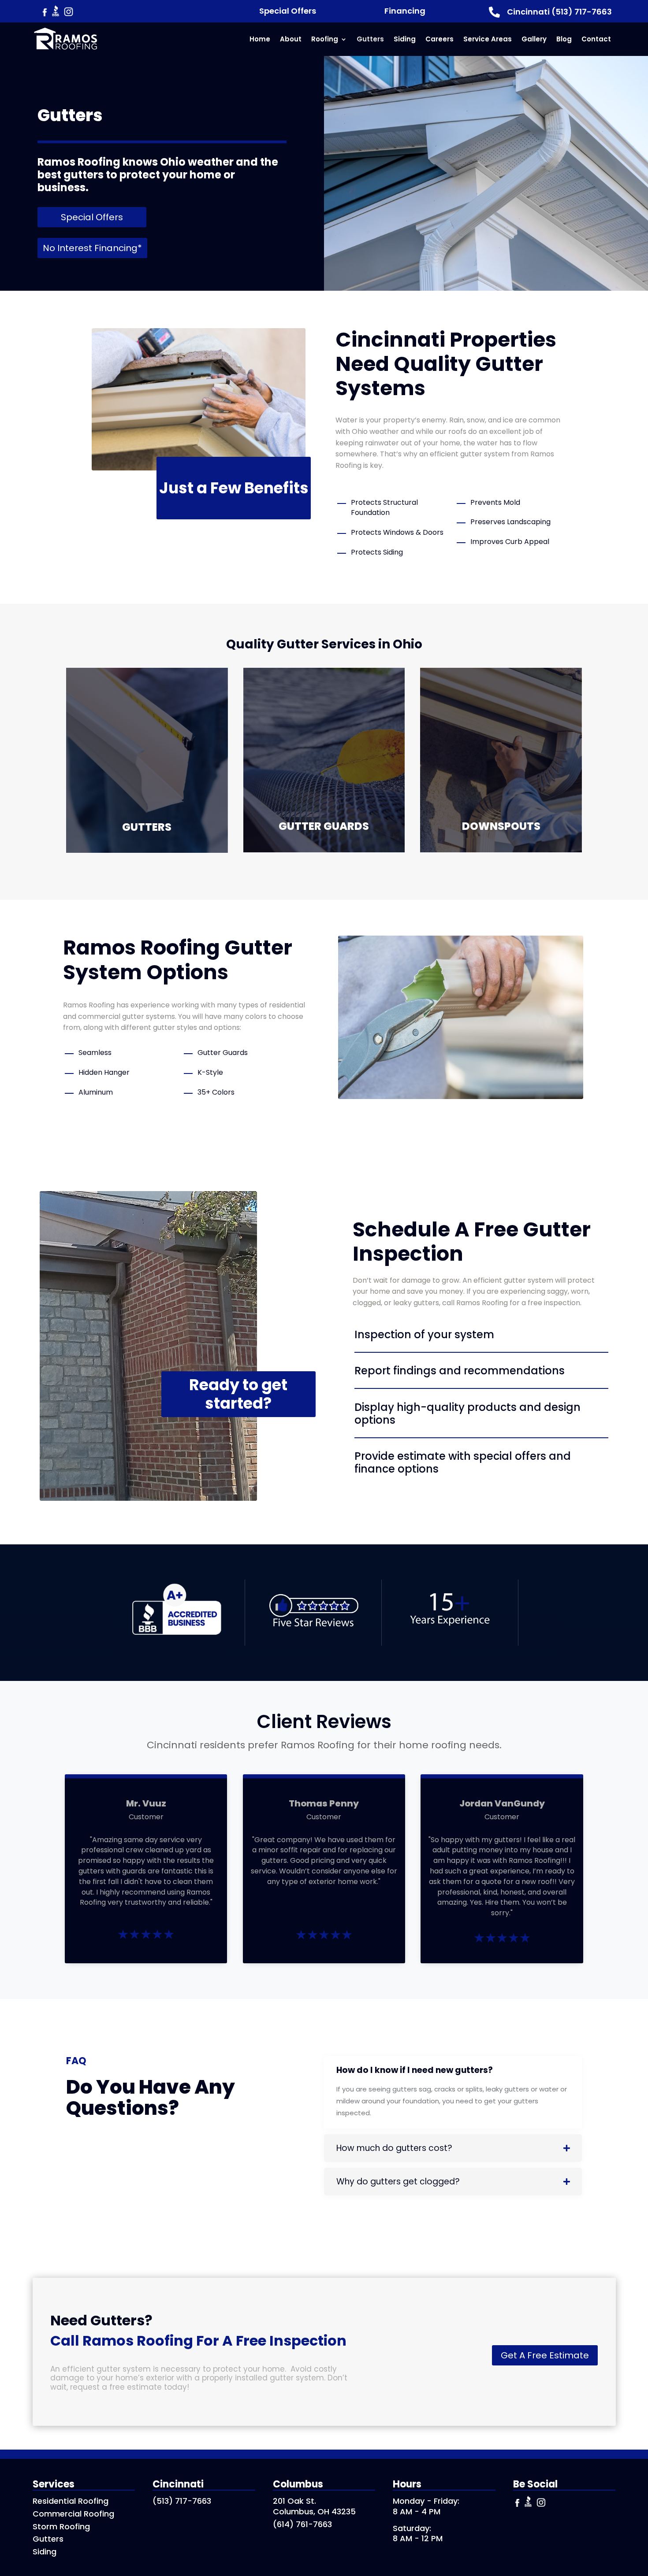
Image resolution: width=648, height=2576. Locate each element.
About (291, 39)
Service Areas (488, 39)
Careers (439, 39)
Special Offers (288, 11)
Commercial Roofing (73, 2514)
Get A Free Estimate (545, 2355)
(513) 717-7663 (182, 2501)
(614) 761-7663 (302, 2524)
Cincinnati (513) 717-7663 (559, 12)
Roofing (325, 39)
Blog (564, 39)
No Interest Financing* (92, 248)
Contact (596, 39)
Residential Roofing (71, 2501)
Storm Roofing (61, 2526)
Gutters (370, 39)
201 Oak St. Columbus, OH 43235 (314, 2506)
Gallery (534, 39)
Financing (405, 11)
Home (260, 39)
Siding (405, 39)
